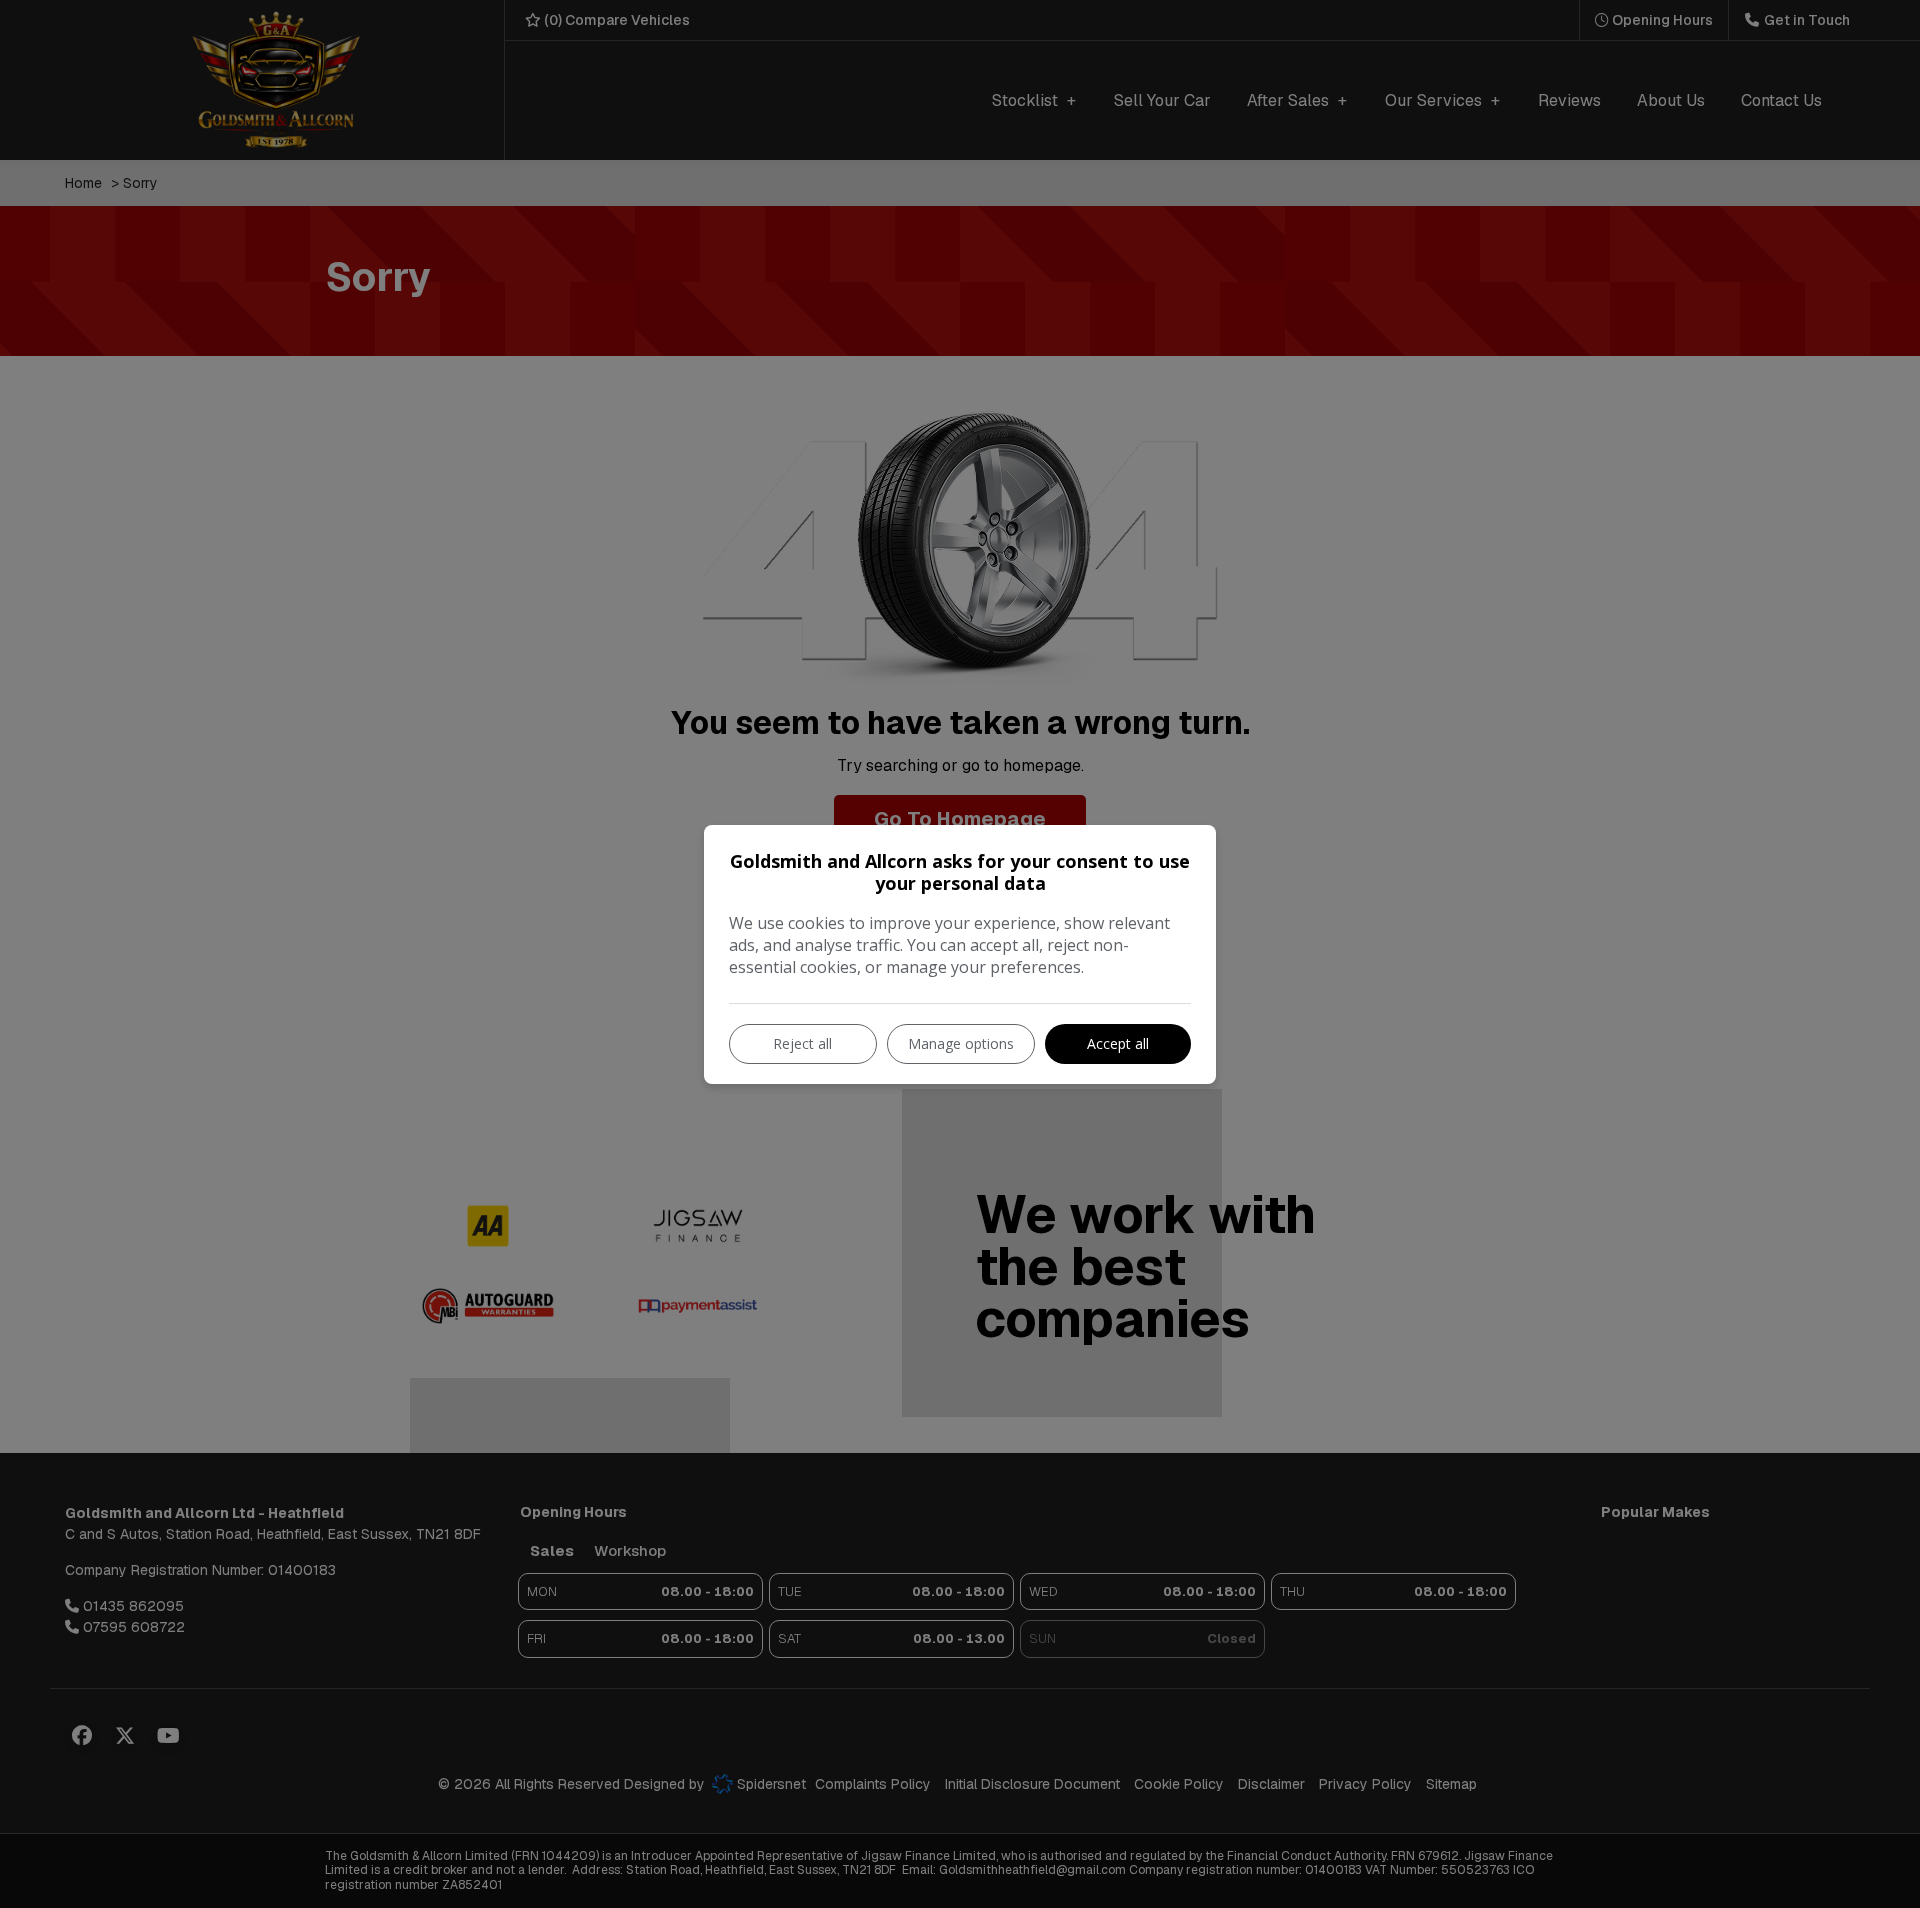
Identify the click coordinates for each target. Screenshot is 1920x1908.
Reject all (802, 1043)
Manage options (961, 1043)
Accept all (1118, 1043)
